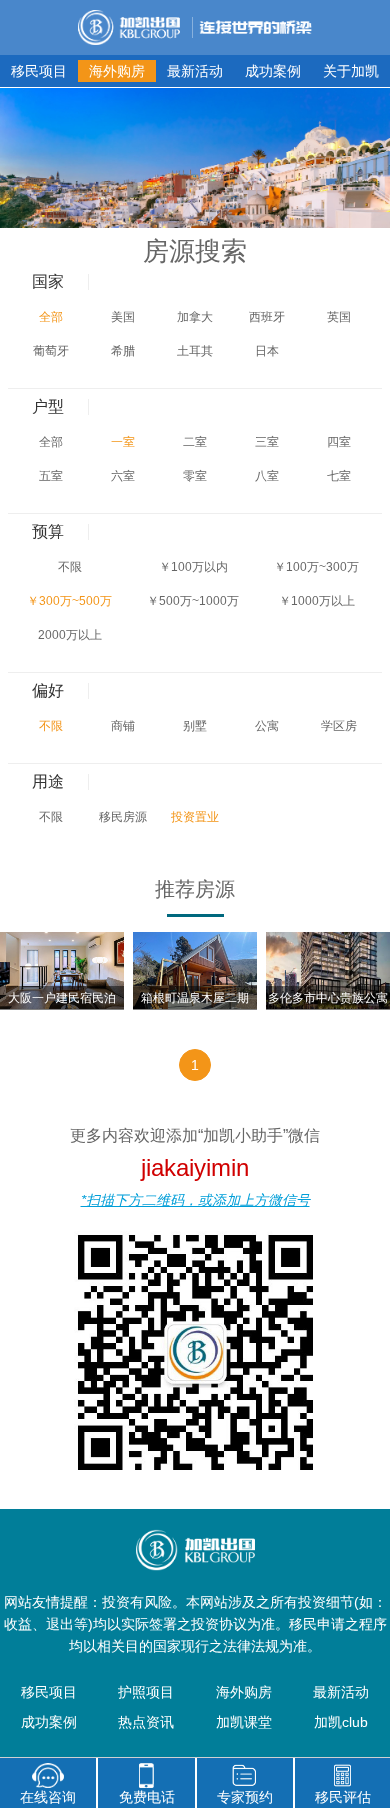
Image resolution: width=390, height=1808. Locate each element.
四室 (339, 442)
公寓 (267, 726)
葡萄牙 (51, 351)
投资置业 (195, 817)
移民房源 (123, 817)
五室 (51, 476)
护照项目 (146, 1692)
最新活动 (195, 71)
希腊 (123, 351)
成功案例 (273, 71)
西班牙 (267, 317)
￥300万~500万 (69, 601)
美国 (123, 317)
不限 (70, 567)
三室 (267, 442)
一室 (123, 442)
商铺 (123, 726)
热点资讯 (146, 1722)
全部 (51, 317)
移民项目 (39, 71)
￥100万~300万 (316, 567)
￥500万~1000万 (193, 601)
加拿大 (195, 317)
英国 (339, 317)
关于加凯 (351, 71)
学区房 (339, 726)
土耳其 (195, 351)
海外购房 (117, 71)
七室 (339, 476)
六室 (123, 476)
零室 (195, 476)
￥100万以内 (193, 567)
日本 (267, 351)
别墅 (195, 726)
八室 (267, 476)
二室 (195, 442)
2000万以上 (70, 635)
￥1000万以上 (317, 601)
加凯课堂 (244, 1722)
